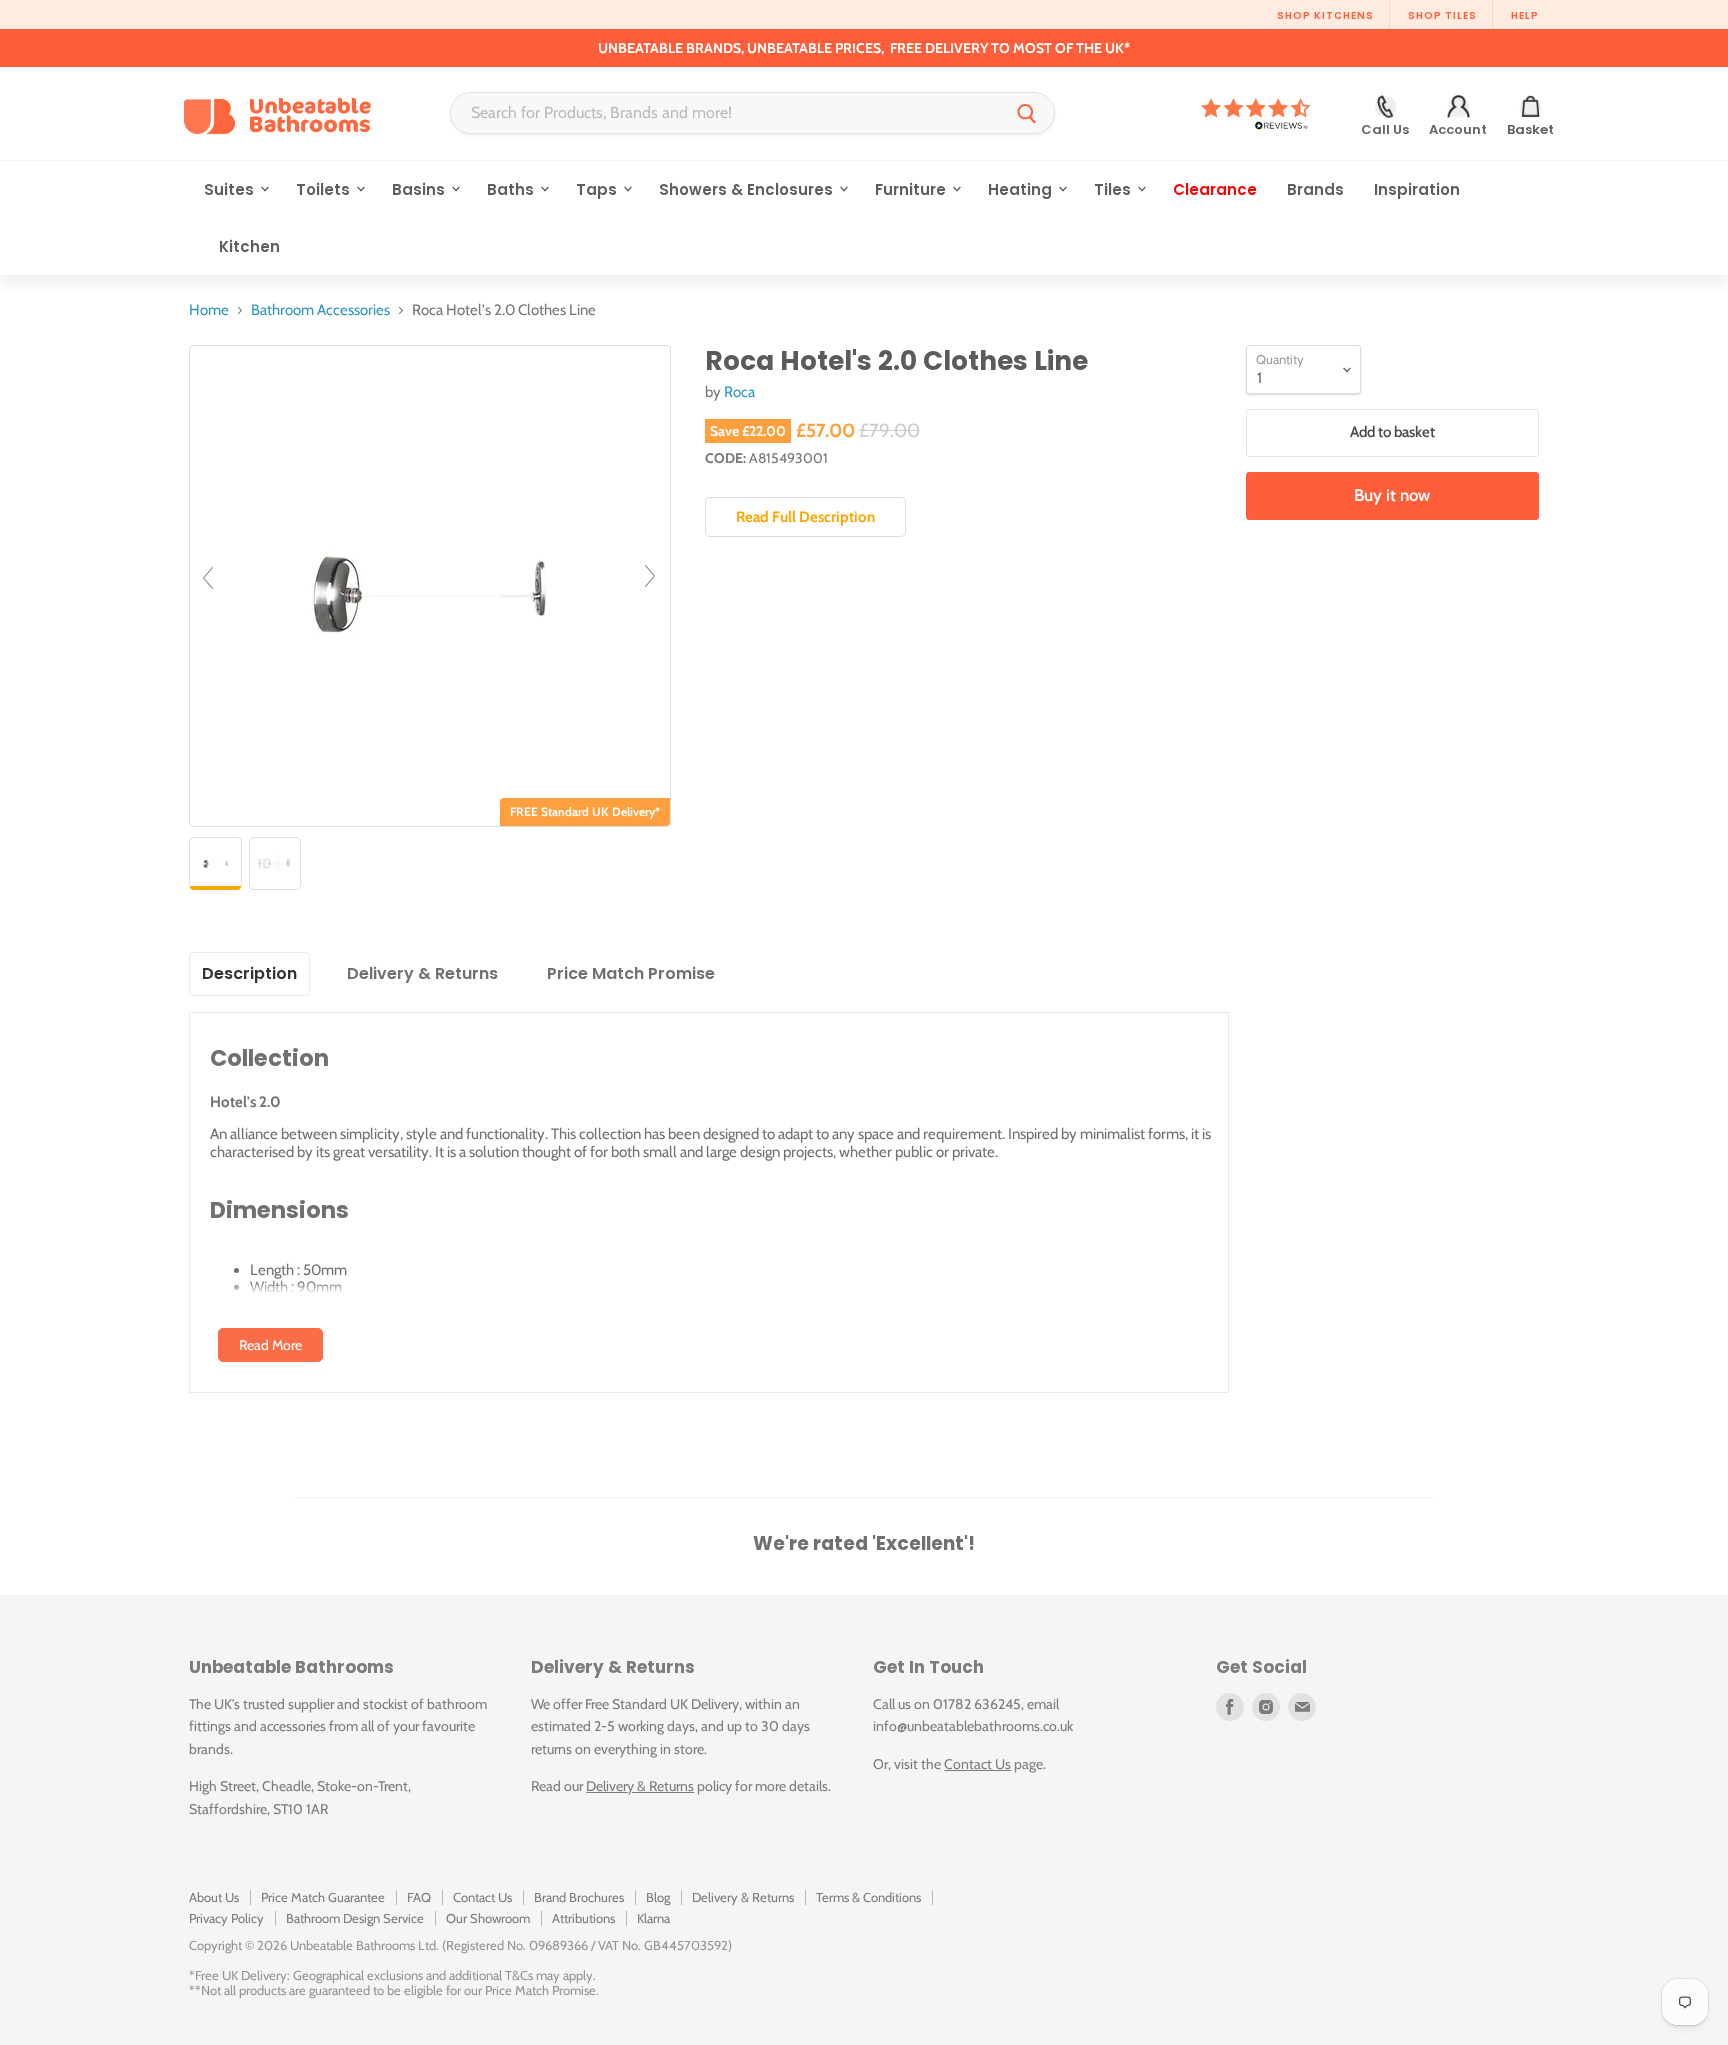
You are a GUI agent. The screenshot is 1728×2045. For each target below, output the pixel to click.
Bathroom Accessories (320, 310)
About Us (214, 1897)
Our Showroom (488, 1918)
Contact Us (977, 1764)
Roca (739, 392)
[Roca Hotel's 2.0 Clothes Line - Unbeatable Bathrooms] (215, 863)
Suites (231, 189)
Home (209, 310)
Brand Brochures (579, 1897)
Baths (512, 189)
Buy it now (1392, 495)
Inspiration (1417, 189)
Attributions (583, 1918)
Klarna (653, 1918)
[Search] (1027, 113)
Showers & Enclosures (748, 189)
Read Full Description (805, 517)
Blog (658, 1897)
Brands (1315, 189)
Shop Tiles (1442, 15)
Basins (420, 189)
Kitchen (249, 246)
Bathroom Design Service (355, 1918)
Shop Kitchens (1325, 15)
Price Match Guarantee (323, 1897)
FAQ (419, 1897)
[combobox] (725, 113)
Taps (598, 189)
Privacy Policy (226, 1918)
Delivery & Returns (640, 1786)
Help (1525, 15)
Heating (1022, 189)
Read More (270, 1345)
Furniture (912, 189)
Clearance (1215, 189)
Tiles (1114, 189)
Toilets (325, 189)
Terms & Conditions (868, 1897)
